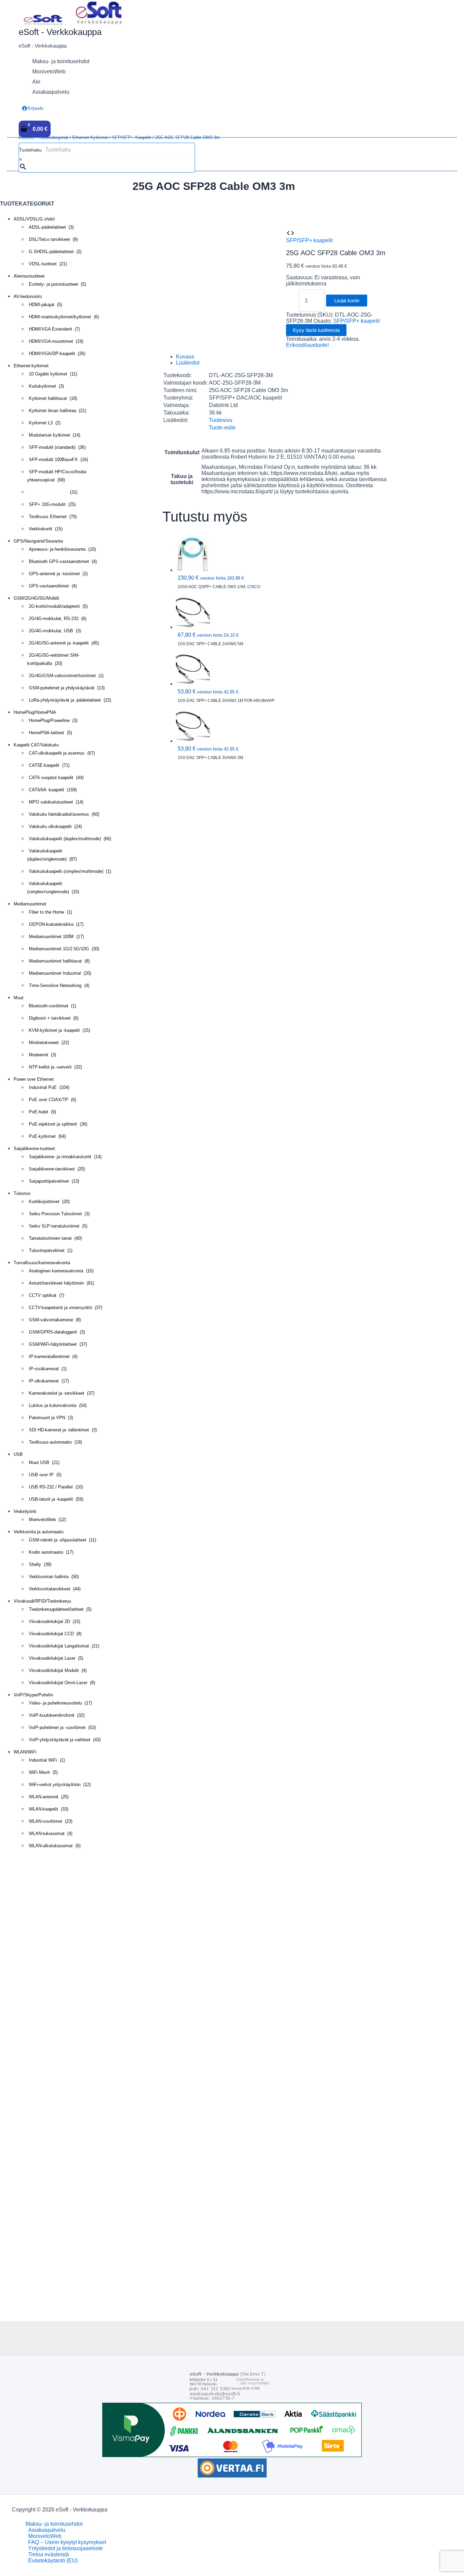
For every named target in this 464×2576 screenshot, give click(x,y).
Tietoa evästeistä (49, 2554)
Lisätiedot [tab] (188, 363)
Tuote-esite (222, 428)
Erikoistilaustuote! (307, 345)
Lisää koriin (347, 301)
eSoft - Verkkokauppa (60, 32)
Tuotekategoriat (53, 137)
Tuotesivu (221, 420)
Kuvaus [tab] (185, 357)
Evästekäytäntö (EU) (53, 2561)
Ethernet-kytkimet (90, 137)
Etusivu (26, 137)
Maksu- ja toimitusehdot (54, 2524)
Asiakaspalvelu (47, 2530)
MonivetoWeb (45, 2536)
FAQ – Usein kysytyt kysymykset (67, 2542)
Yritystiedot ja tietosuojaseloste (66, 2548)
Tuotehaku (30, 150)
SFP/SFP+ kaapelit (132, 137)
